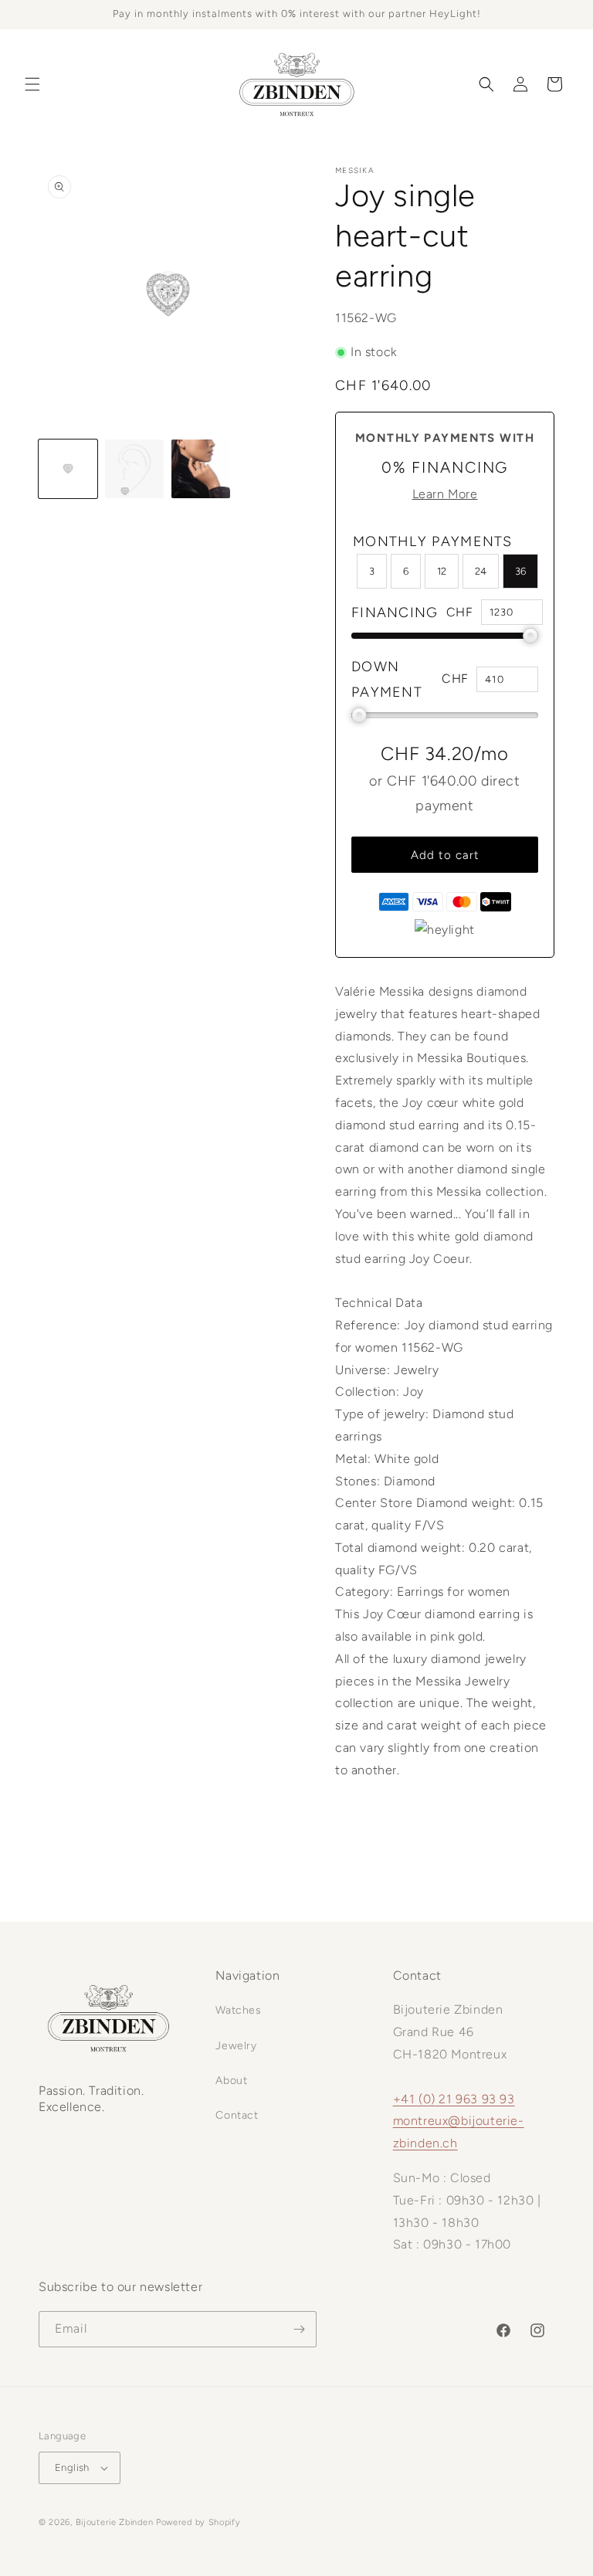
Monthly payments (433, 541)
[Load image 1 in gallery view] (68, 469)
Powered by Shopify (198, 2522)
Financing (395, 613)
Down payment (387, 679)
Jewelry (236, 2046)
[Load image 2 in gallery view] (134, 469)
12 (442, 571)
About (231, 2080)
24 (481, 571)
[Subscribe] (299, 2329)
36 (520, 571)
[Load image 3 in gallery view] (201, 469)
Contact (237, 2115)
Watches (238, 2010)
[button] (32, 84)
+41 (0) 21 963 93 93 (454, 2099)
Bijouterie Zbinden (115, 2522)
